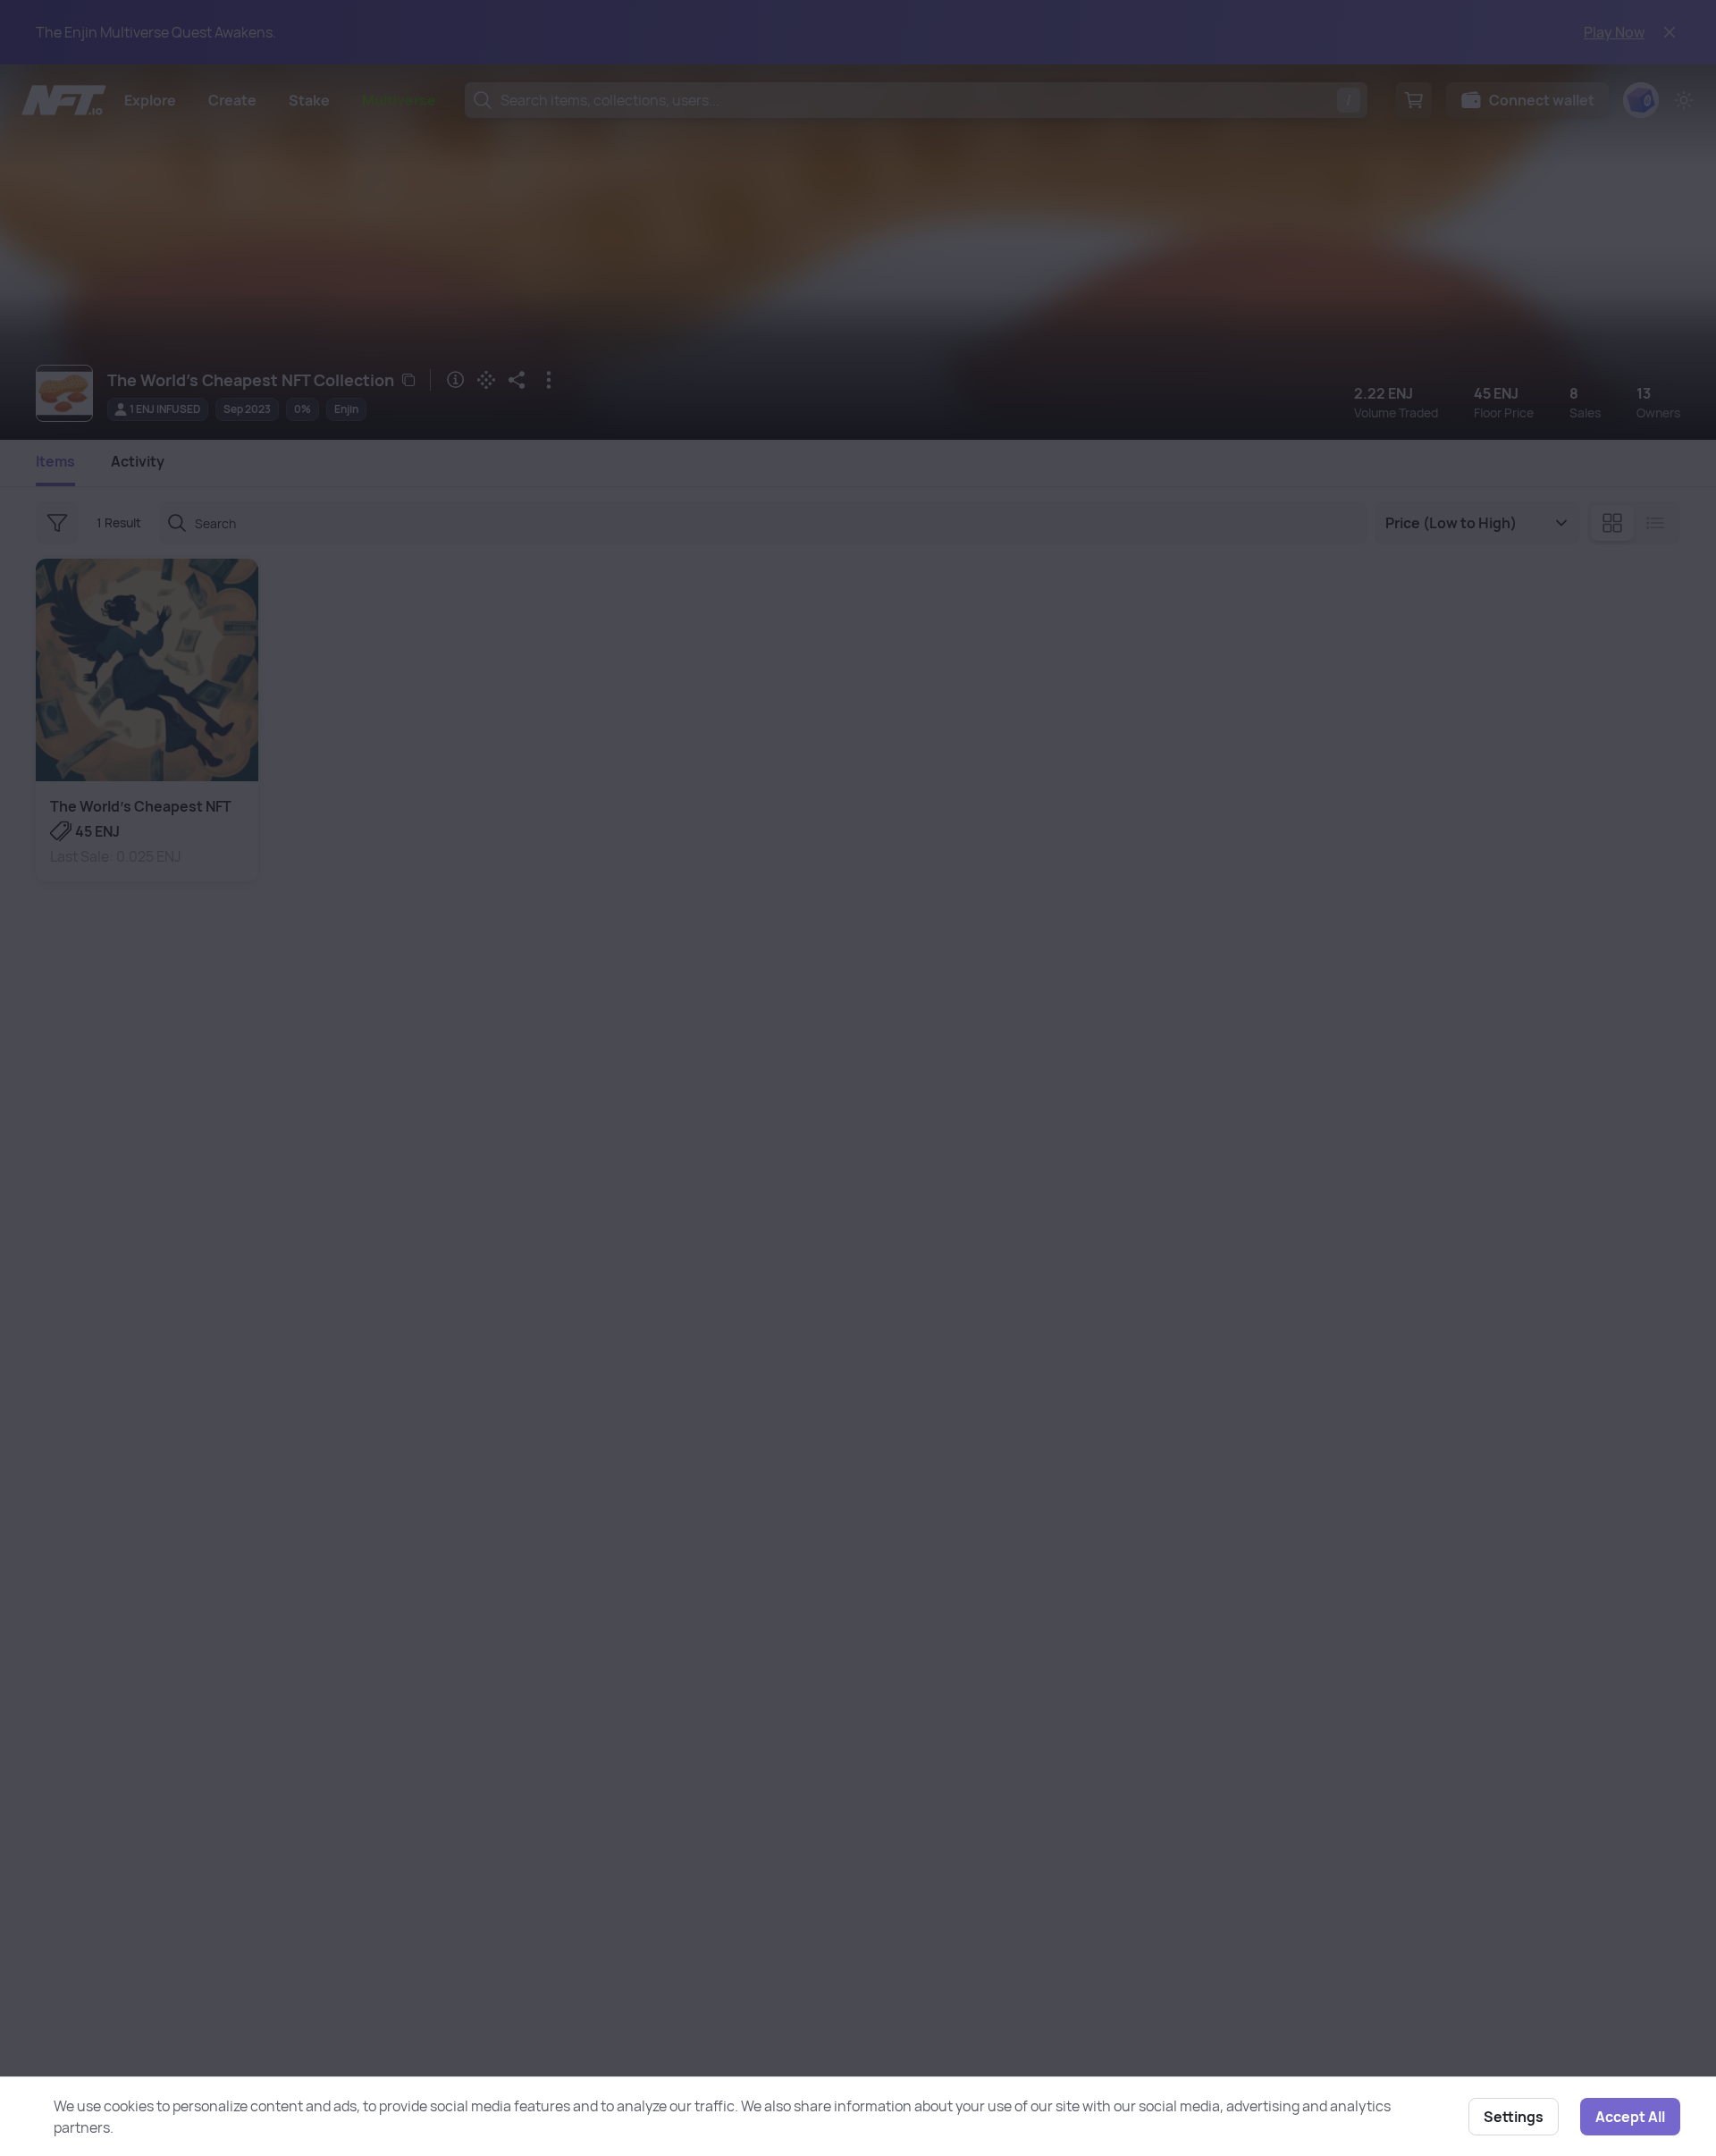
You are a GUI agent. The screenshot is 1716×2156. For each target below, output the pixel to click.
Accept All (1630, 2117)
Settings (1514, 2117)
